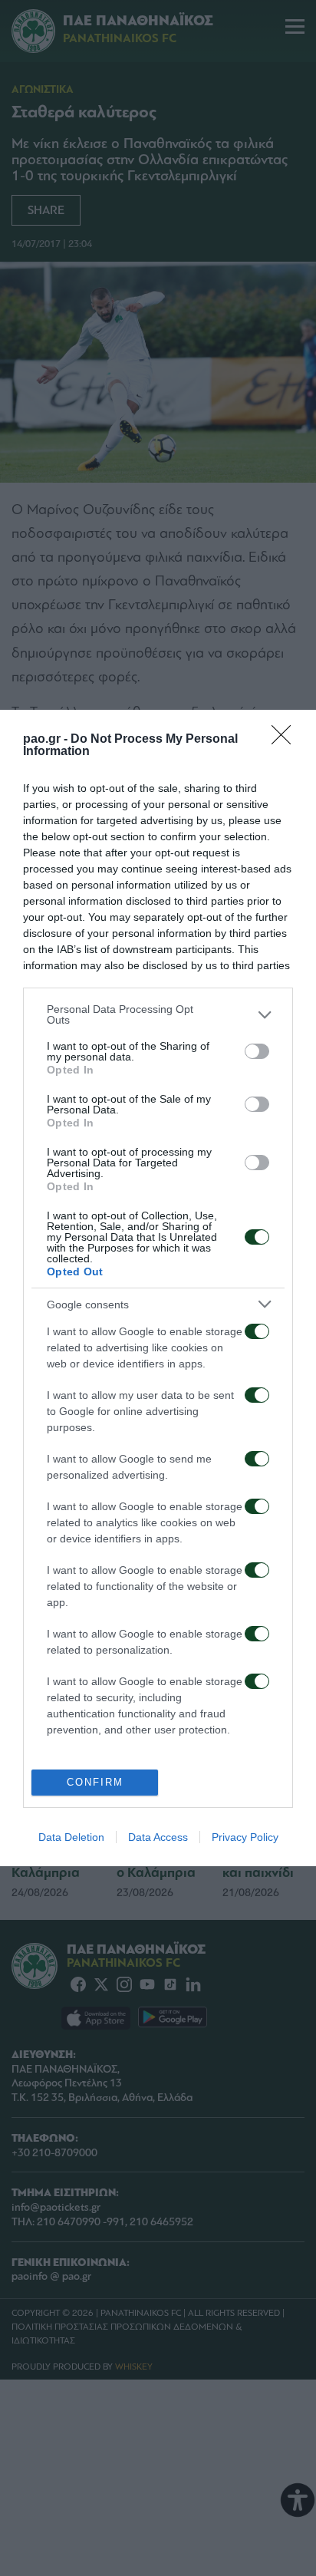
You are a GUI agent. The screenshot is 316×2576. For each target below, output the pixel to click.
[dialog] (158, 1288)
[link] (286, 740)
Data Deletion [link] (71, 1837)
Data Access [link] (158, 1837)
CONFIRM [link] (95, 1782)
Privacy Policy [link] (245, 1837)
